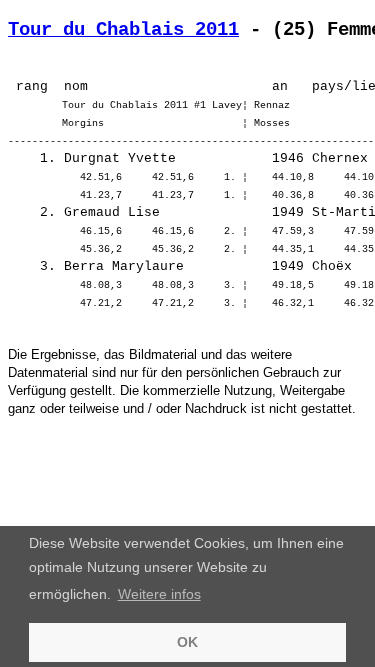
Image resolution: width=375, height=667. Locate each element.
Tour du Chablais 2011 (123, 30)
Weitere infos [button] (159, 594)
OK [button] (187, 642)
